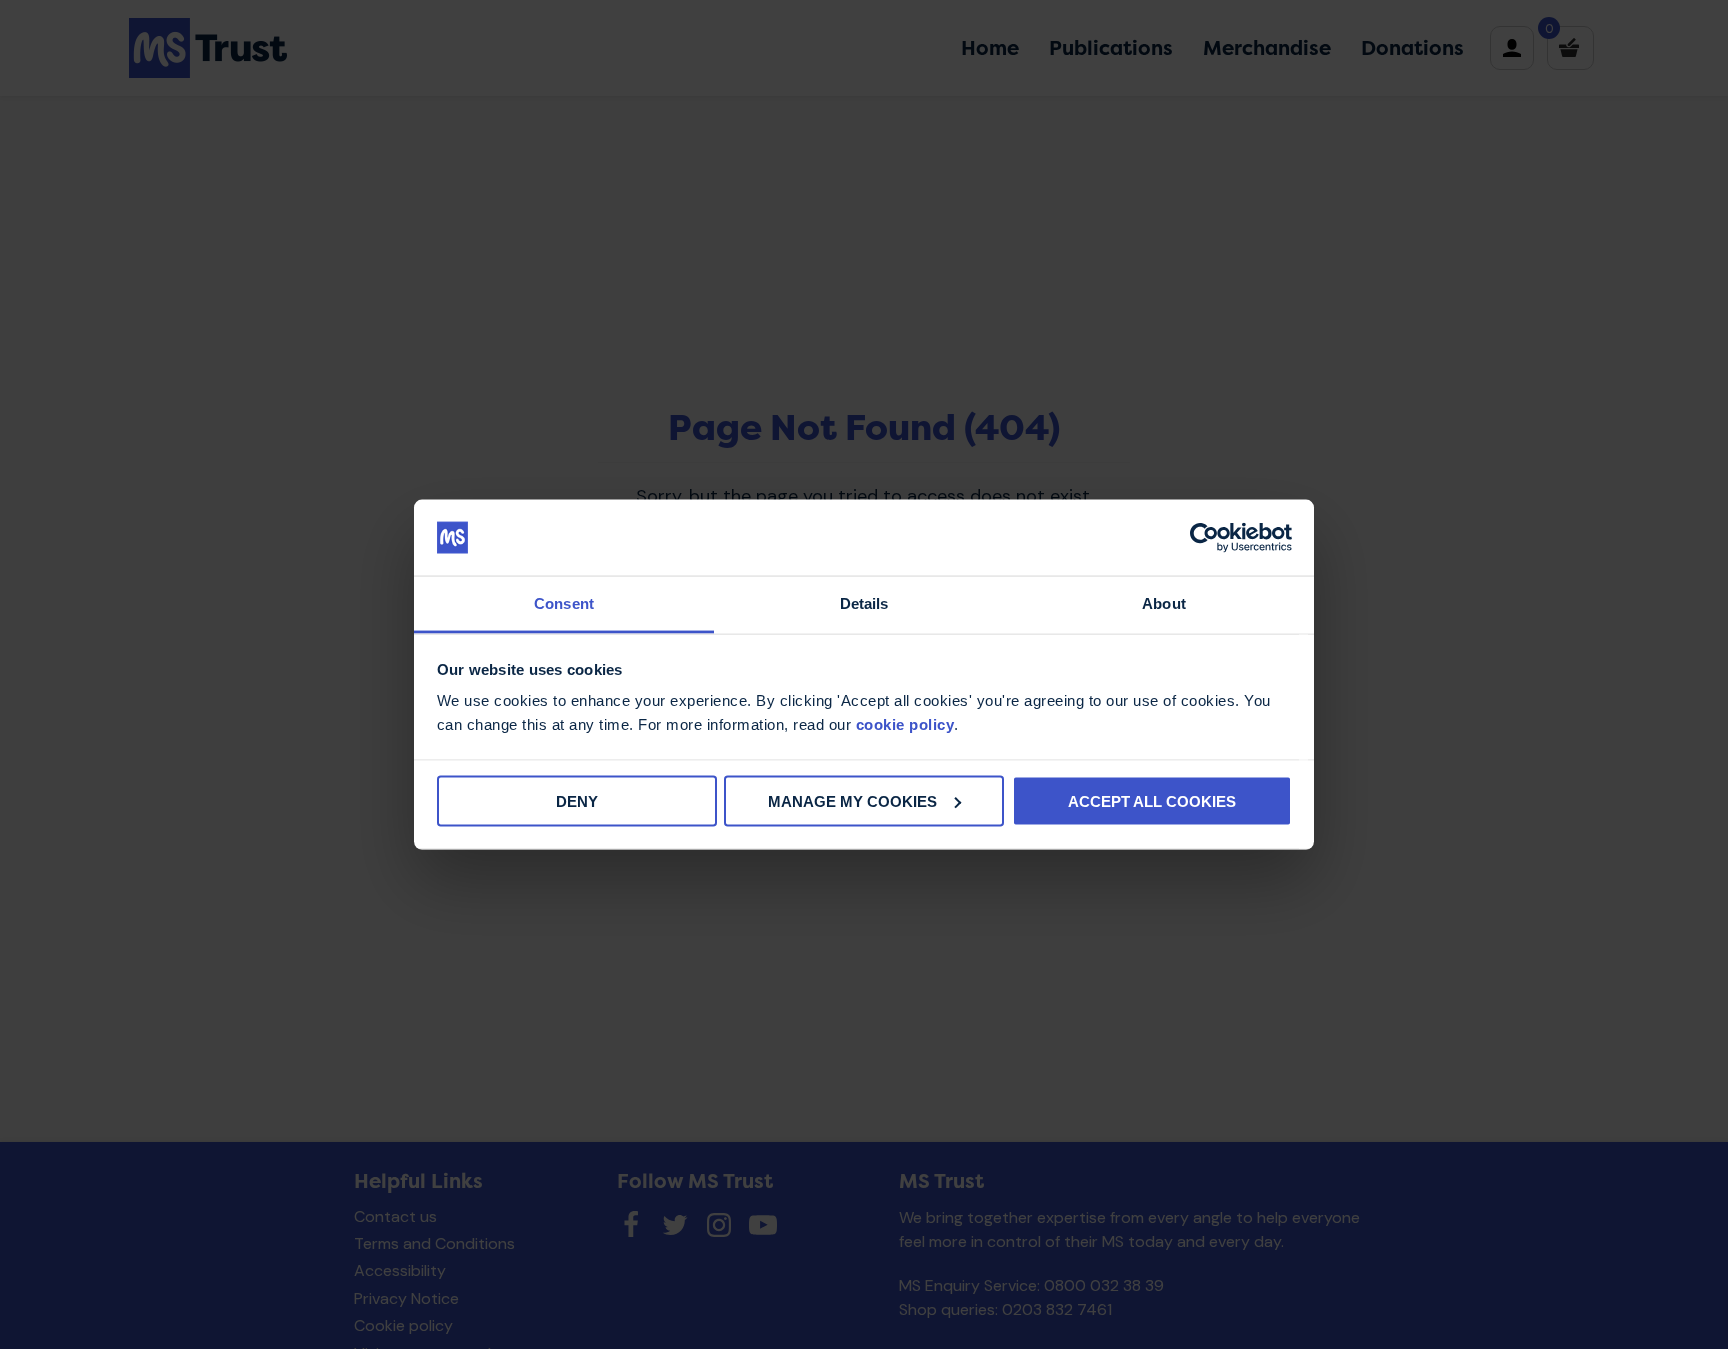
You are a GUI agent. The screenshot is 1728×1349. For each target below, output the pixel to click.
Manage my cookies (852, 800)
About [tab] (1164, 603)
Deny (577, 800)
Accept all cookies (1152, 800)
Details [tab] (864, 603)
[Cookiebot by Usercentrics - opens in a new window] (1204, 538)
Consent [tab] (564, 603)
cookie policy (905, 724)
